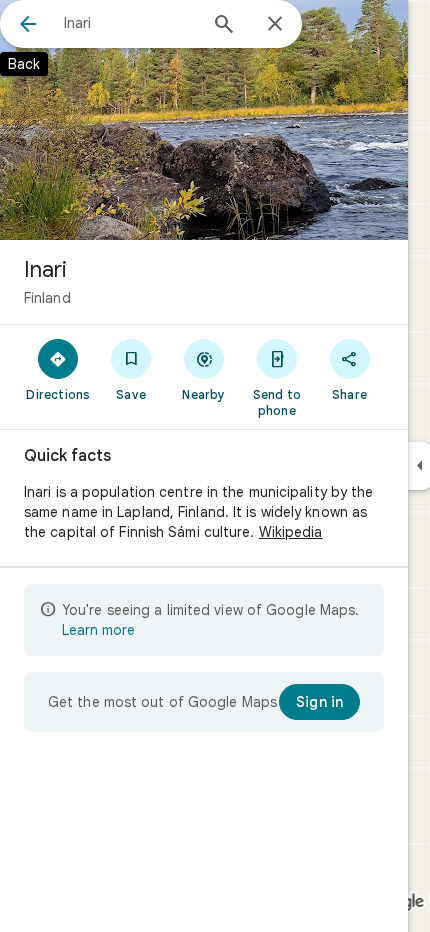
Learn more (98, 630)
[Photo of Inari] (204, 120)
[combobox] (130, 23)
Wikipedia (291, 532)
